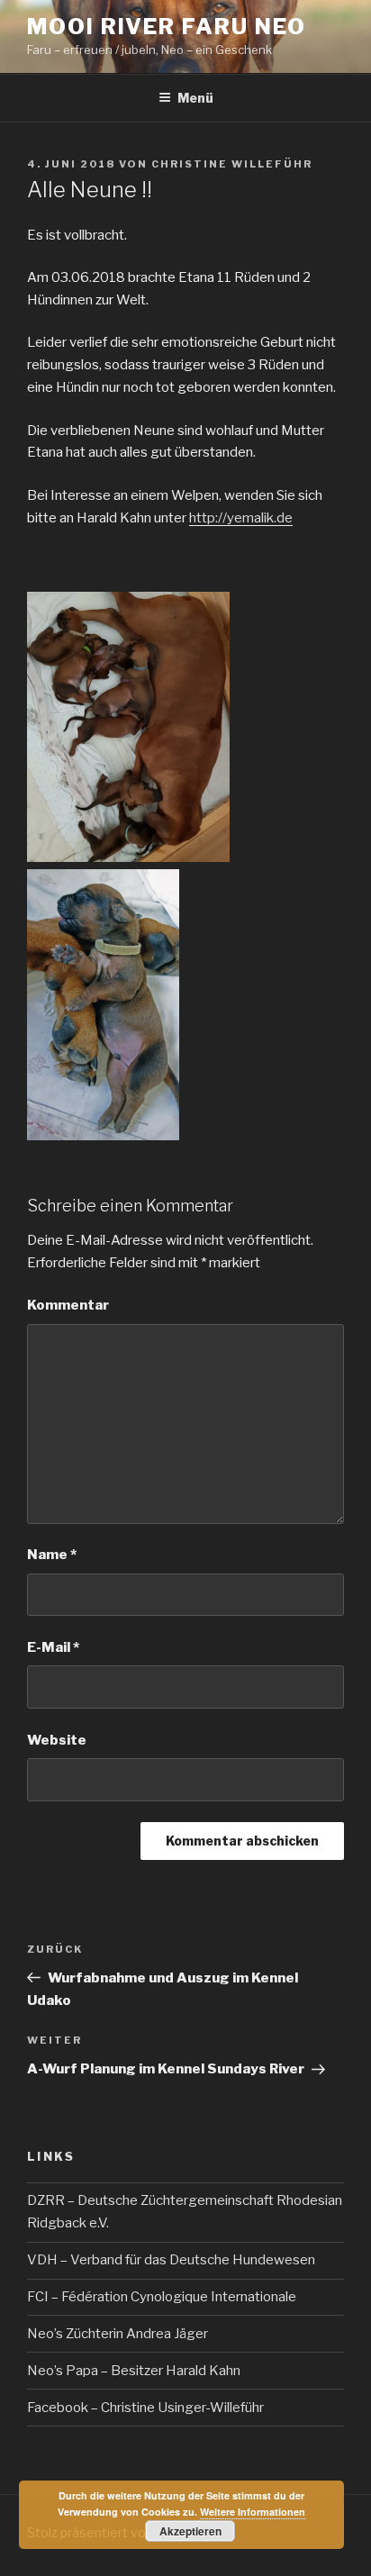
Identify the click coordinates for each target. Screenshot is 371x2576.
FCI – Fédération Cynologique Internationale (162, 2297)
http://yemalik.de (241, 518)
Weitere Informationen (253, 2512)
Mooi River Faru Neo (166, 27)
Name (52, 1555)
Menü (195, 98)
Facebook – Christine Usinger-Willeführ (145, 2408)
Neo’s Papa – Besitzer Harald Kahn (134, 2371)
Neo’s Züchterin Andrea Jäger (118, 2334)
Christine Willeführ (232, 164)
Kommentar (68, 1305)
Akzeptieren (190, 2531)
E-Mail (53, 1647)
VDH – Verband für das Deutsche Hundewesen (171, 2260)
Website (57, 1740)
